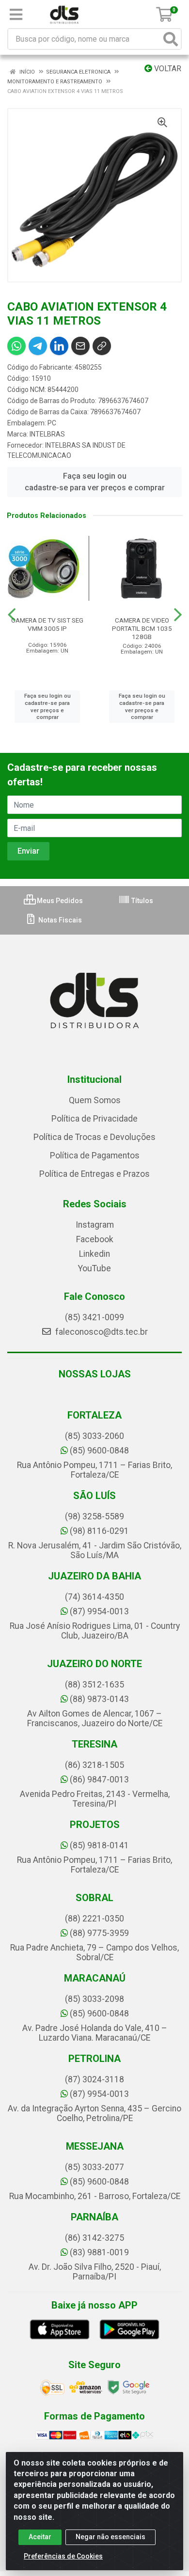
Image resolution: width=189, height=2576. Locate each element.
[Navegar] (12, 615)
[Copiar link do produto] (102, 346)
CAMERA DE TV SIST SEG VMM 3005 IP (47, 624)
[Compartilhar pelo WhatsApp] (16, 346)
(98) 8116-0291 (99, 1531)
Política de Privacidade (94, 1119)
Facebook (95, 1239)
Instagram (95, 1225)
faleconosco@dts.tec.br (101, 1332)
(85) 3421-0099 (94, 1317)
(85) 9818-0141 (99, 1845)
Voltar (167, 69)
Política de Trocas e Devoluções (94, 1137)
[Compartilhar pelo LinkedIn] (59, 346)
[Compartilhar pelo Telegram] (38, 346)
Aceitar (40, 2537)
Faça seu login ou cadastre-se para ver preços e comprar (95, 482)
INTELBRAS (47, 434)
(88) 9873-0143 (99, 1699)
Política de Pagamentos (95, 1155)
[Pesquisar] (171, 39)
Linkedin (94, 1254)
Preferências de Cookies (63, 2556)
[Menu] (16, 15)
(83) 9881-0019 (99, 2252)
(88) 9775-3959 (99, 1933)
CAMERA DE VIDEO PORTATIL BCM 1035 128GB (142, 628)
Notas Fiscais (59, 920)
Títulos (142, 901)
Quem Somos (95, 1100)
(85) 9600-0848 (99, 1451)
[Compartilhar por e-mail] (80, 346)
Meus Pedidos (59, 901)
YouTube (94, 1268)
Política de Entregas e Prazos (94, 1174)
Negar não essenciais (110, 2537)
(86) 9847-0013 (99, 1780)
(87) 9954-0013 (99, 1611)
